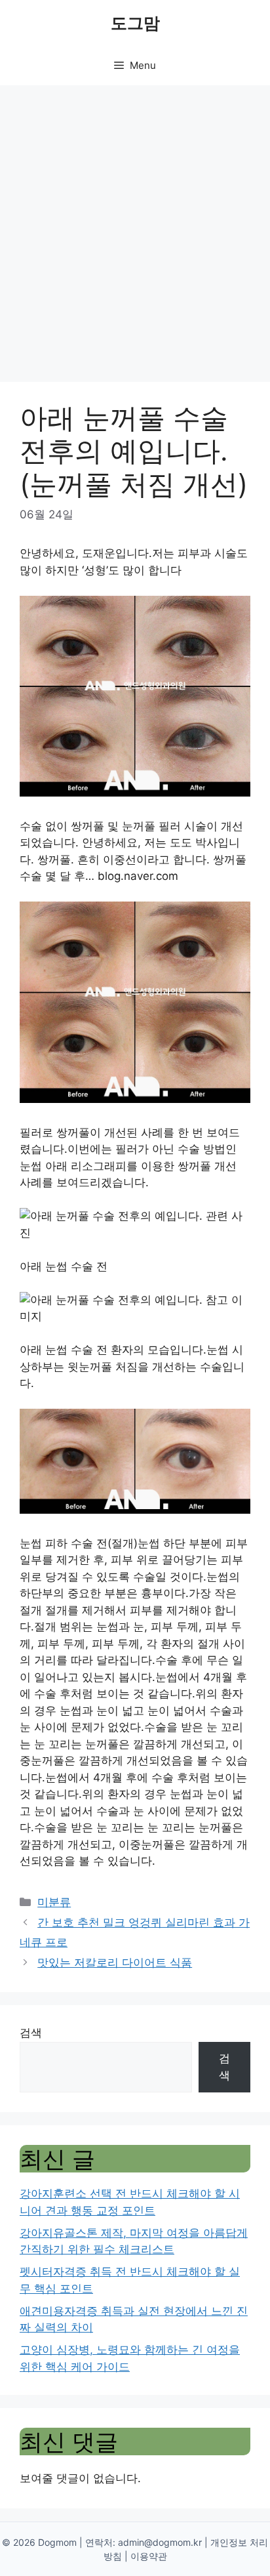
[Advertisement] (135, 227)
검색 (31, 2033)
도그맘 (135, 23)
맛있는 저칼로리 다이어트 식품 (115, 1963)
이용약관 (149, 2556)
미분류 (54, 1902)
